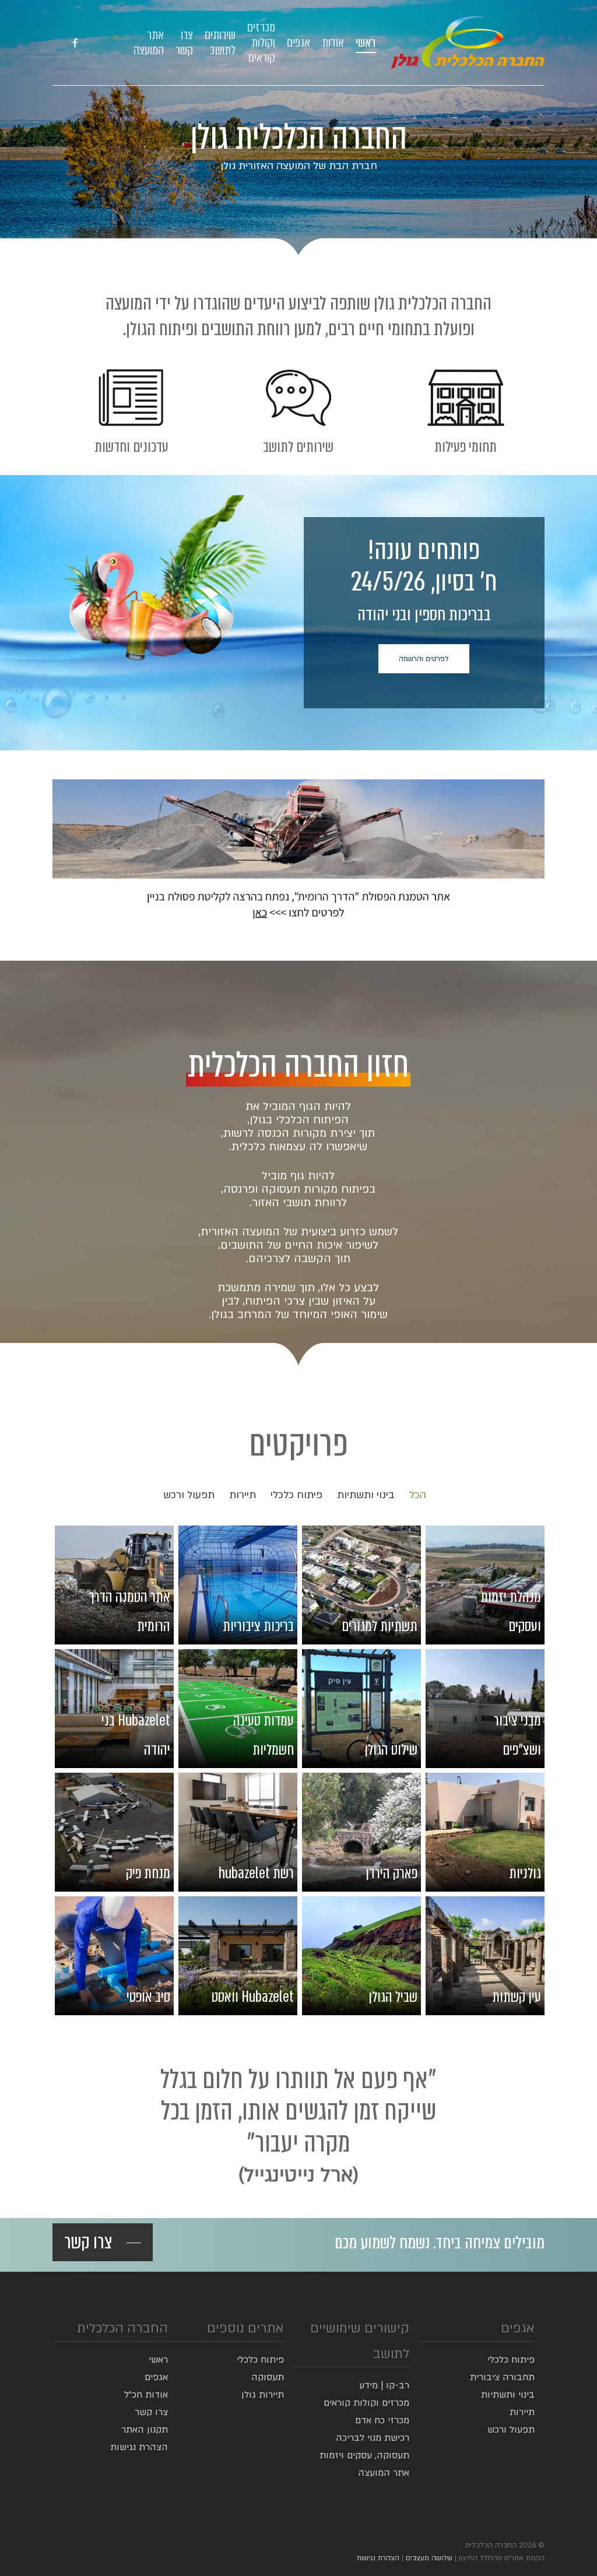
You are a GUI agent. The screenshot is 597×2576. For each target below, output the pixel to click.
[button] (424, 659)
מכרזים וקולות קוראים (366, 2403)
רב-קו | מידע (384, 2385)
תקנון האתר (145, 2430)
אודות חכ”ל (146, 2395)
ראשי (158, 2360)
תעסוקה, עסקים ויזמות (364, 2455)
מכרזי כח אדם (382, 2420)
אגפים (156, 2377)
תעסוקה (267, 2377)
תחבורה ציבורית (502, 2377)
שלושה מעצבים (429, 2558)
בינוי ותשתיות (366, 1495)
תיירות (243, 1495)
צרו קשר (151, 2412)
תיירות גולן (262, 2395)
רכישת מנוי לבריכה (373, 2438)
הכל (418, 1495)
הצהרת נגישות (139, 2447)
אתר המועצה (384, 2473)
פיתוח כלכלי (296, 1495)
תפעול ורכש (189, 1495)
